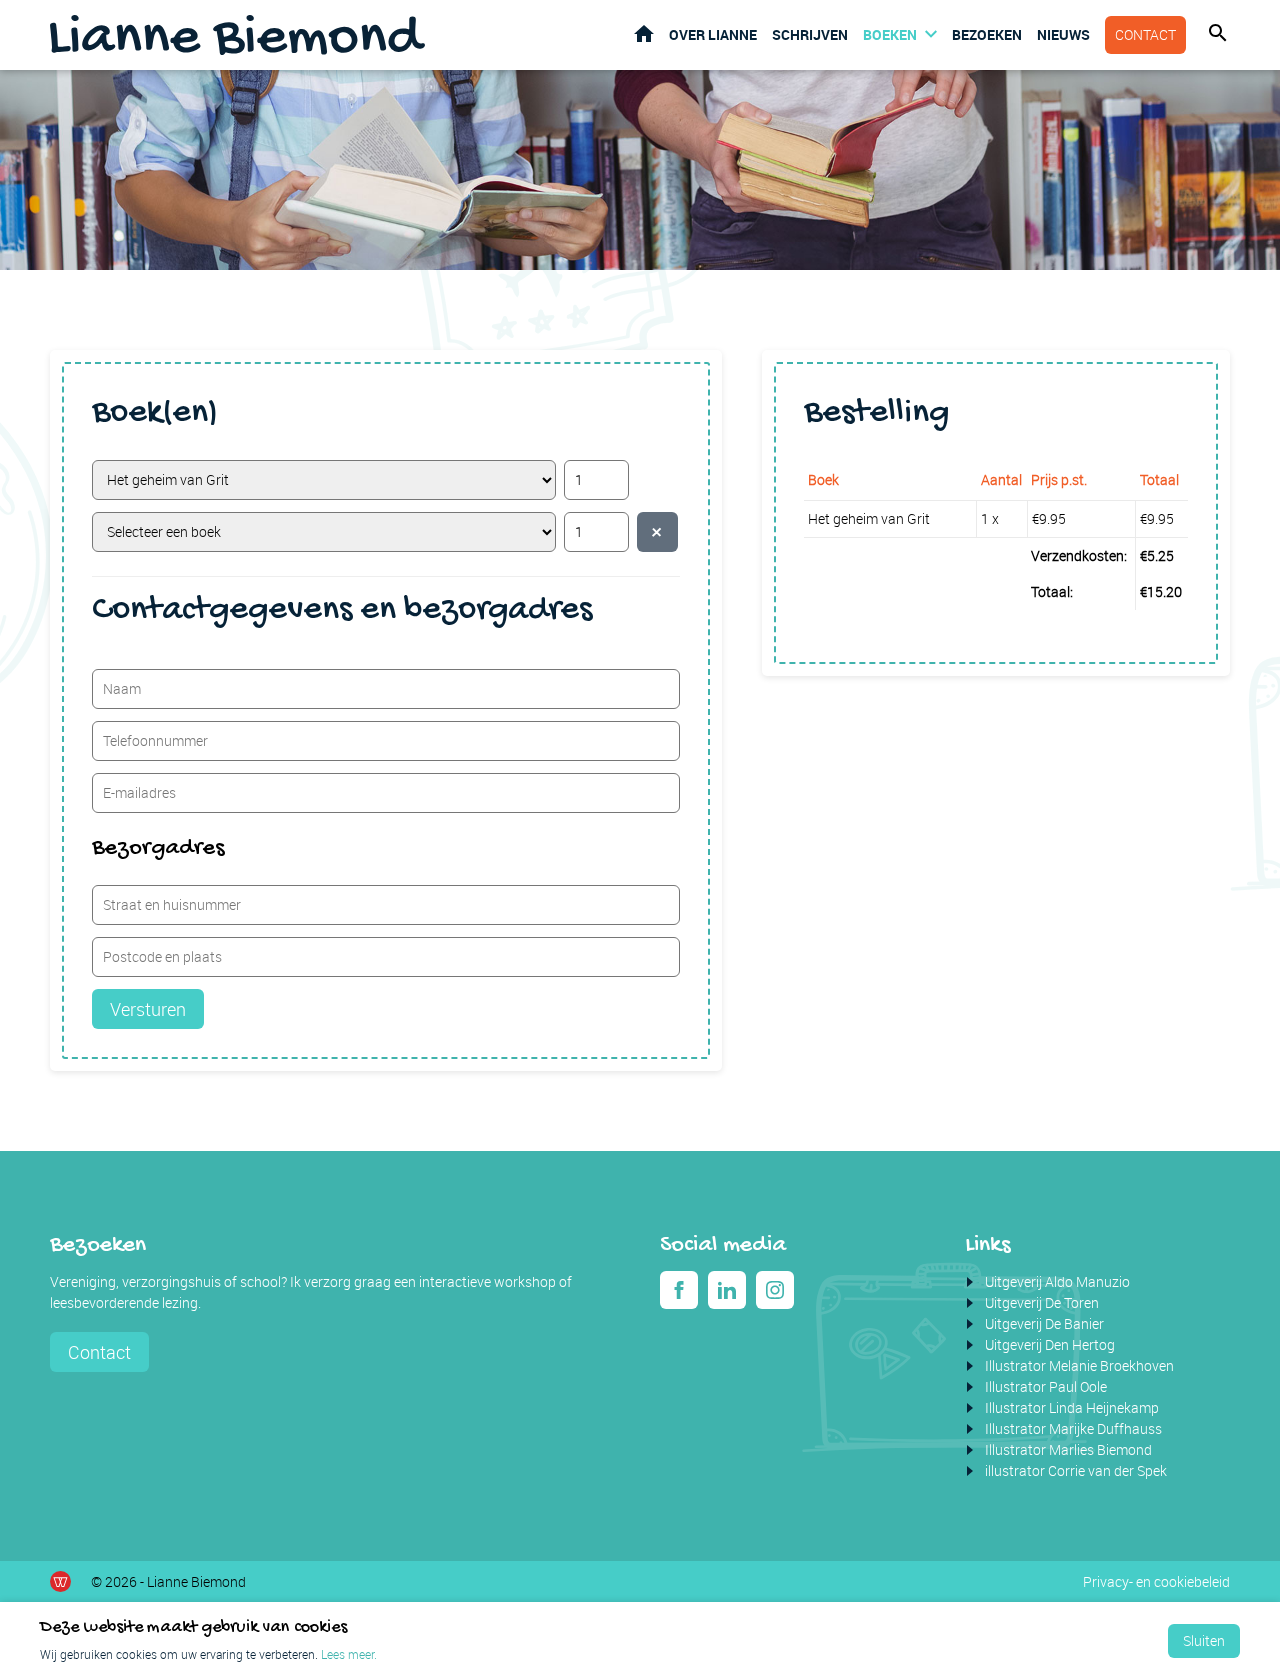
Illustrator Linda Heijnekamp (1072, 1407)
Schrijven (810, 34)
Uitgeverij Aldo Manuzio (1057, 1281)
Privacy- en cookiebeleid (1156, 1581)
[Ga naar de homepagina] (237, 35)
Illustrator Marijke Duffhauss (1073, 1428)
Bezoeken (987, 34)
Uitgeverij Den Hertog (1050, 1344)
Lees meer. (349, 1654)
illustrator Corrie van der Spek (1076, 1470)
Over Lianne (713, 34)
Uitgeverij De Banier (1044, 1323)
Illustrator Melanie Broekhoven (1079, 1365)
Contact (1145, 34)
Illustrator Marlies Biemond (1068, 1449)
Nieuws (1063, 34)
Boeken (890, 34)
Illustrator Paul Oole (1046, 1386)
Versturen (148, 1009)
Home (644, 33)
